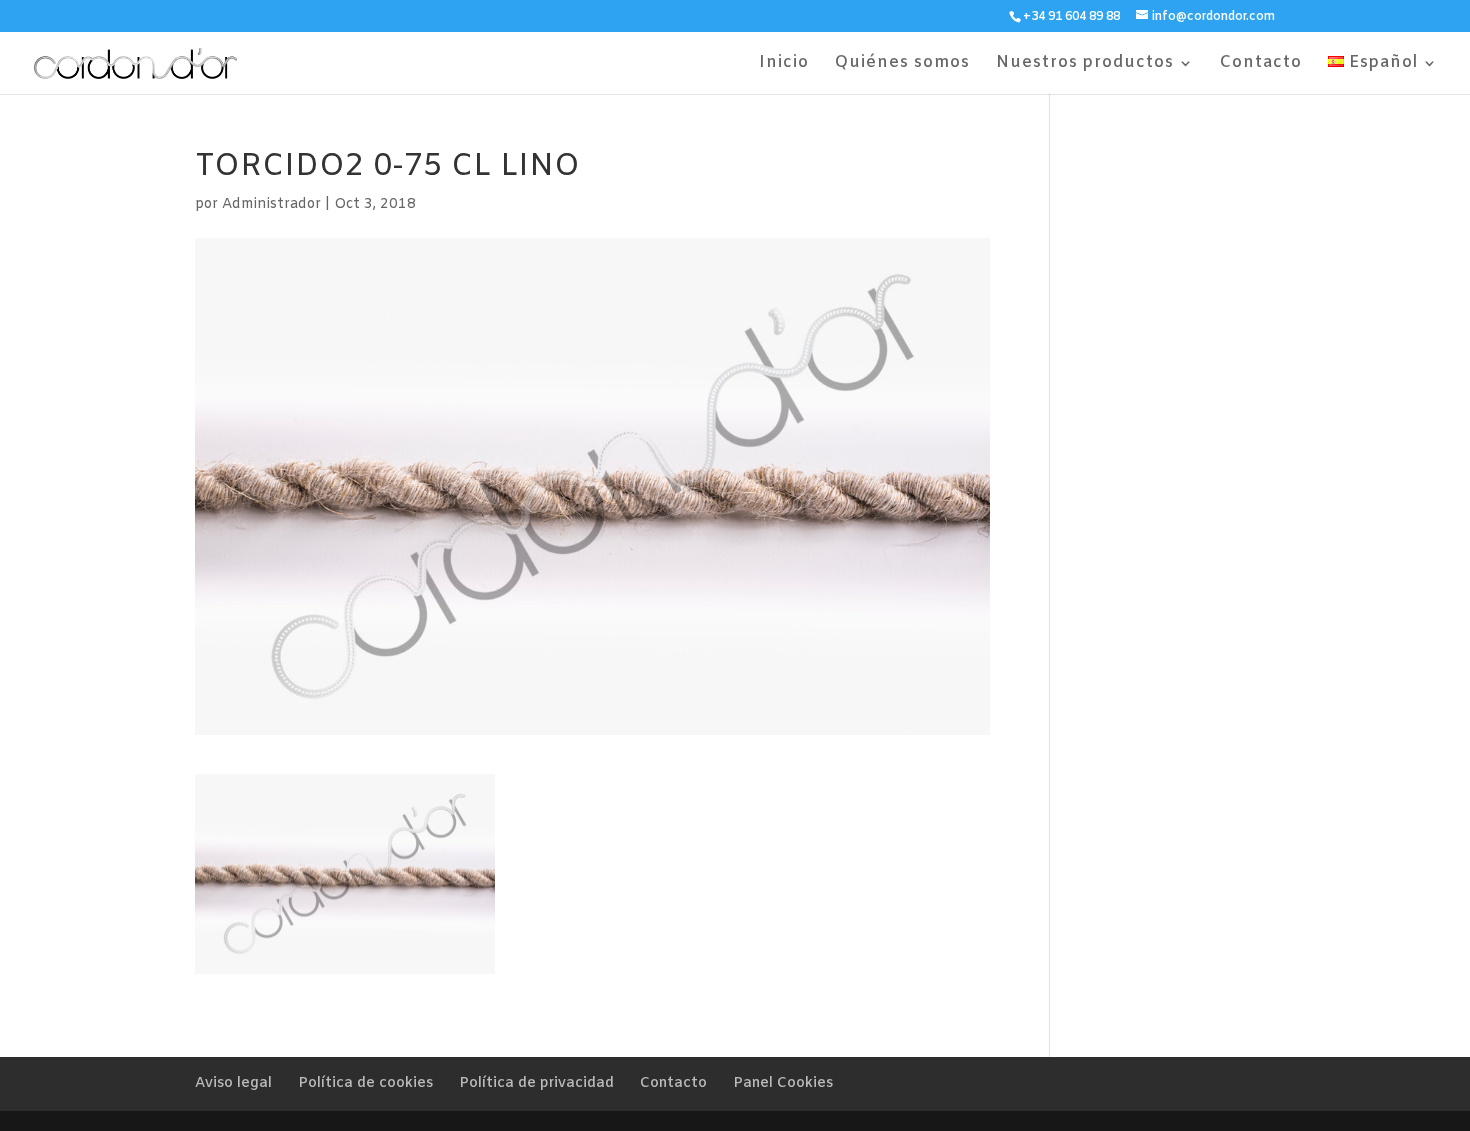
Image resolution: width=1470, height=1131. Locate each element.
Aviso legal (233, 1083)
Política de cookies (365, 1083)
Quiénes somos (902, 64)
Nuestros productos (1085, 64)
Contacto (1261, 64)
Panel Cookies (783, 1083)
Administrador (271, 204)
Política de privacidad (536, 1083)
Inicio (784, 64)
